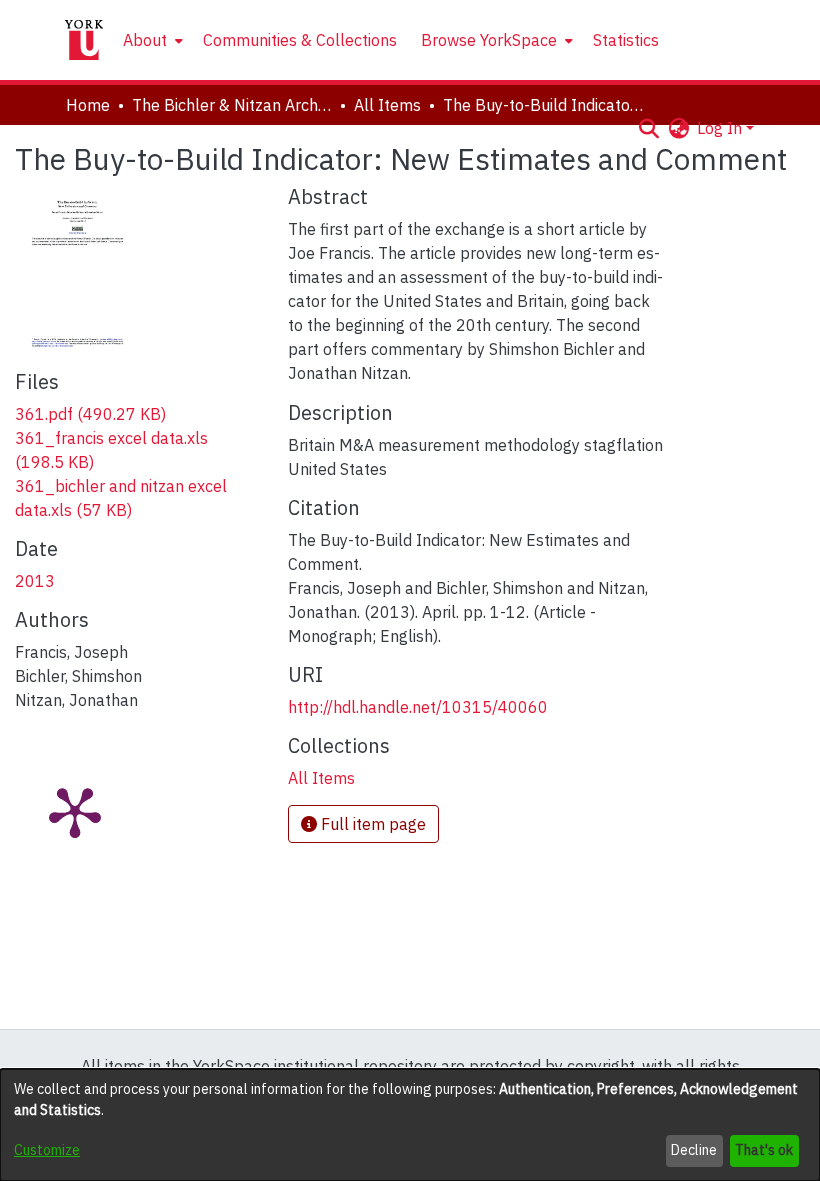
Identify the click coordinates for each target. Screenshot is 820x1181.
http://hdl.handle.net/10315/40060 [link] (418, 707)
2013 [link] (35, 581)
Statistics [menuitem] (626, 40)
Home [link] (88, 105)
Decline (694, 1150)
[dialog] (410, 1125)
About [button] (145, 40)
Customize (47, 1150)
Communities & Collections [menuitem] (300, 40)
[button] (648, 128)
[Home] (84, 40)
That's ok (764, 1150)
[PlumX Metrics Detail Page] (75, 811)
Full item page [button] (371, 824)
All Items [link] (387, 105)
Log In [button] (721, 128)
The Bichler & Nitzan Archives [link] (232, 105)
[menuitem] (151, 40)
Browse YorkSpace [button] (489, 40)
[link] (90, 414)
